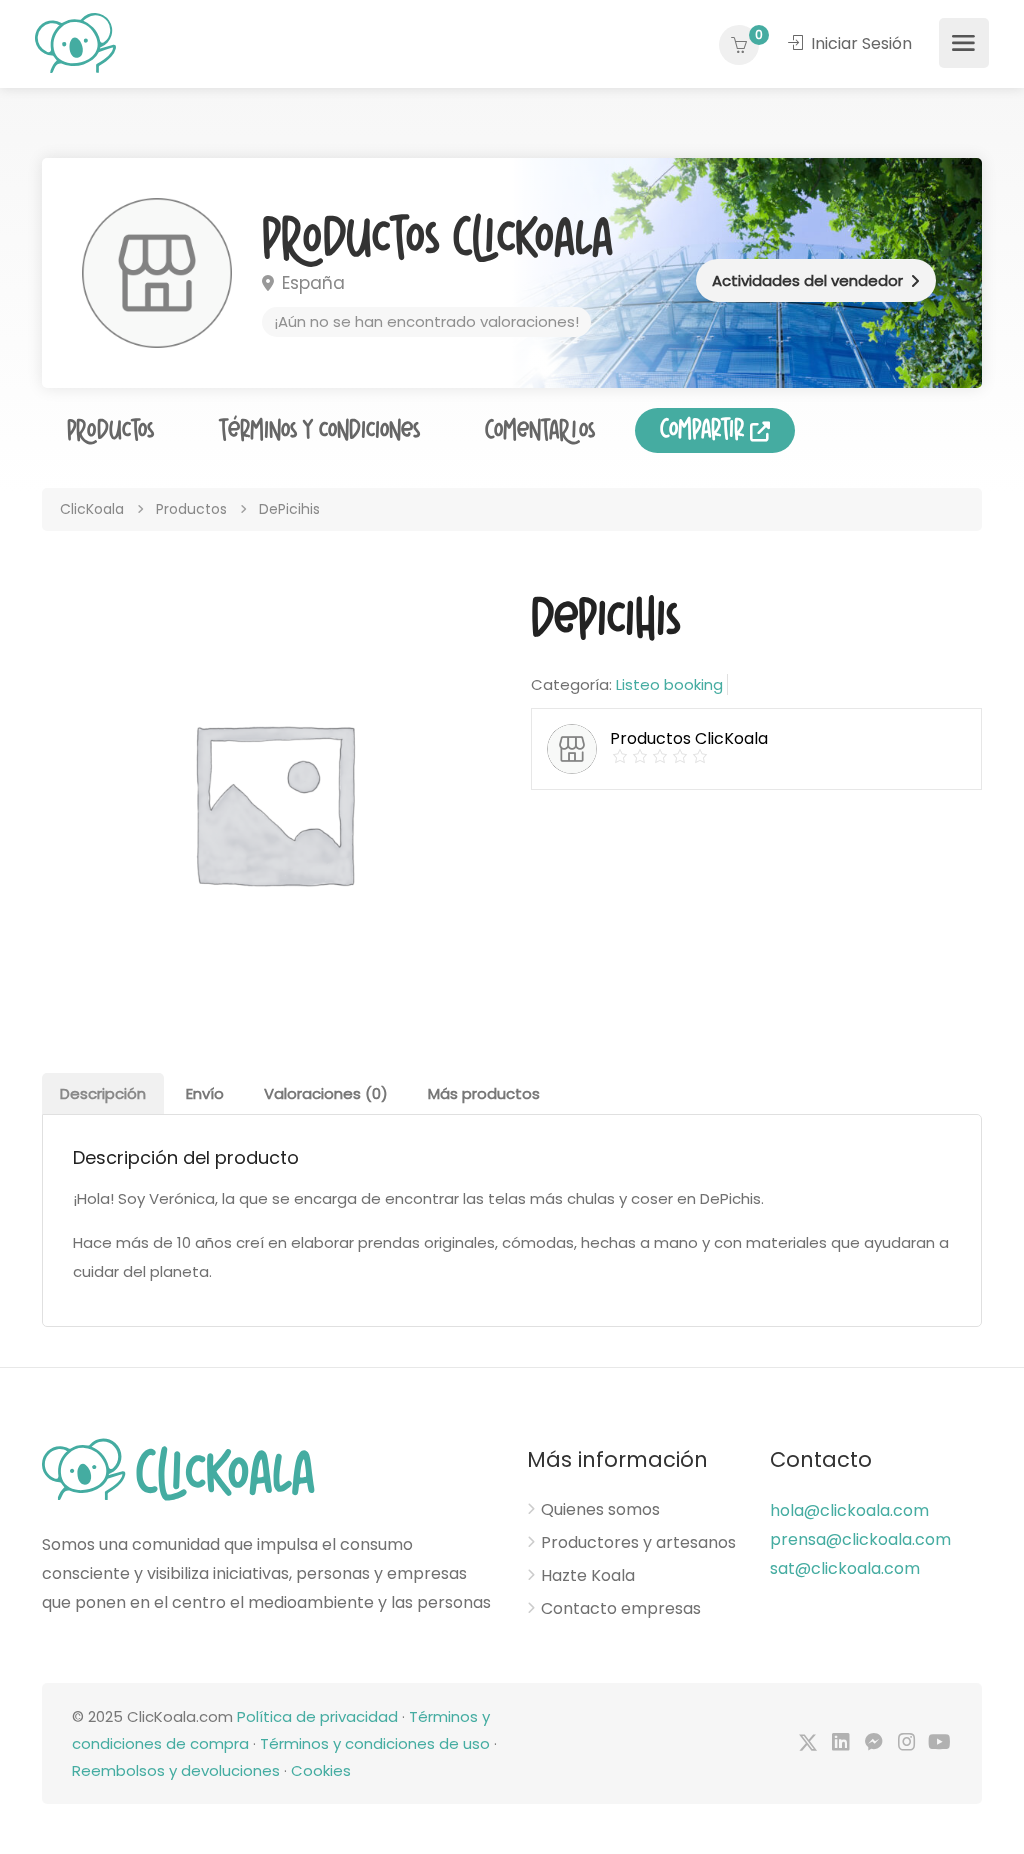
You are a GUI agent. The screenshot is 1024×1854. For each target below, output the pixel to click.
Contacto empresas (621, 1609)
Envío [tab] (205, 1093)
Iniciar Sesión (859, 43)
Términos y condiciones (319, 431)
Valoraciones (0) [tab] (326, 1093)
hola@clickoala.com (849, 1510)
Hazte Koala (588, 1576)
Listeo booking (669, 684)
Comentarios (540, 431)
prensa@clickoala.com (860, 1539)
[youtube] (939, 1743)
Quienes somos (600, 1510)
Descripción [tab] (103, 1093)
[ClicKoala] (75, 41)
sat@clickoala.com (845, 1568)
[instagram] (906, 1743)
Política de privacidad (317, 1716)
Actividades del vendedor (807, 280)
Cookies (321, 1770)
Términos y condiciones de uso (375, 1743)
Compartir (705, 430)
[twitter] (807, 1743)
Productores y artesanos (638, 1543)
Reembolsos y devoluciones (176, 1770)
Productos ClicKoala (437, 239)
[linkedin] (840, 1743)
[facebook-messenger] (873, 1743)
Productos (110, 431)
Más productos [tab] (484, 1093)
